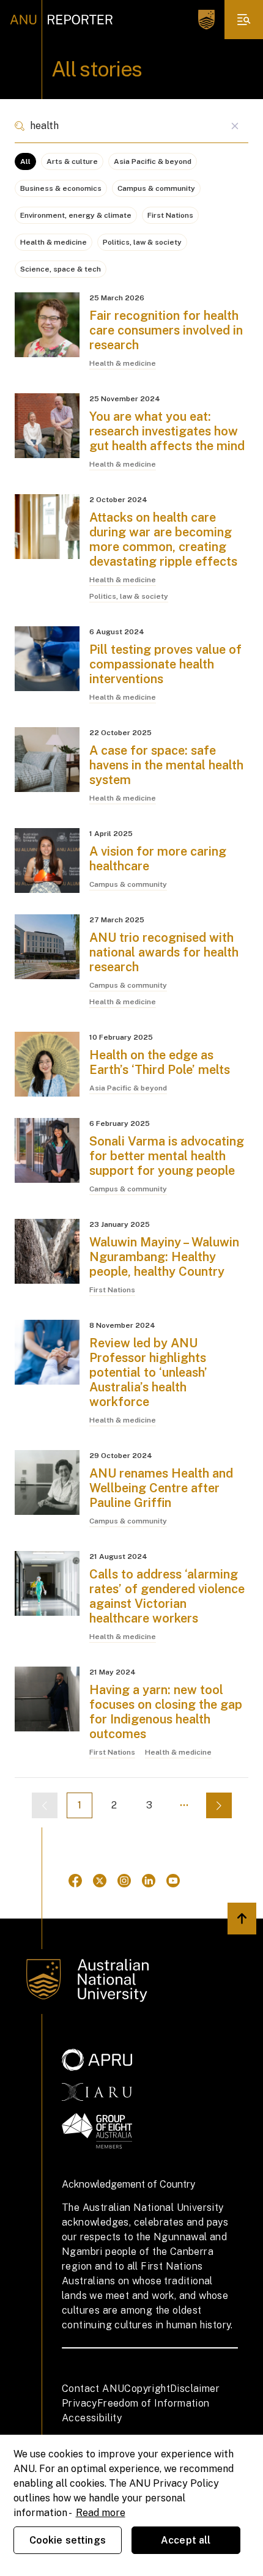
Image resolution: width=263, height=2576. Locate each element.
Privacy (80, 2403)
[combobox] (131, 126)
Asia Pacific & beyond (153, 161)
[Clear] (235, 126)
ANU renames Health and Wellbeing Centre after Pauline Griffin (161, 1488)
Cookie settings (68, 2540)
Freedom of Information (154, 2403)
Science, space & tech (61, 269)
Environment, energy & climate (76, 215)
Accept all (186, 2540)
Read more (101, 2513)
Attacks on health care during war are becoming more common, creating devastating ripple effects (163, 539)
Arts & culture (72, 161)
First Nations (170, 215)
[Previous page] (45, 1805)
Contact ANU (93, 2389)
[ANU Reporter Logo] (61, 20)
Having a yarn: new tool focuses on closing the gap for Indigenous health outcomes (166, 1712)
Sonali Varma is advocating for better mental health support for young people (167, 1156)
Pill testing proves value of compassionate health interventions (165, 664)
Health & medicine (54, 242)
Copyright (147, 2389)
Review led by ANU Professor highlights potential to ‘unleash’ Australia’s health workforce (148, 1372)
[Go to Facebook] (75, 1881)
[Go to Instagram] (124, 1881)
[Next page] (219, 1805)
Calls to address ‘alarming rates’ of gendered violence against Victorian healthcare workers (167, 1596)
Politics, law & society (142, 242)
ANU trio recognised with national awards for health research (164, 952)
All (25, 161)
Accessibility (92, 2418)
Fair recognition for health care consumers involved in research (166, 330)
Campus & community (156, 188)
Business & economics (61, 188)
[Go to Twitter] (100, 1881)
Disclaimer (195, 2389)
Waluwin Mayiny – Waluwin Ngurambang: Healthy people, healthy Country (164, 1257)
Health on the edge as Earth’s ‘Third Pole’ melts (160, 1062)
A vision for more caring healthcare (158, 859)
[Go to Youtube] (173, 1881)
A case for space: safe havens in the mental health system (166, 765)
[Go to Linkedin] (149, 1881)
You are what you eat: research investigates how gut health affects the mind (167, 431)
